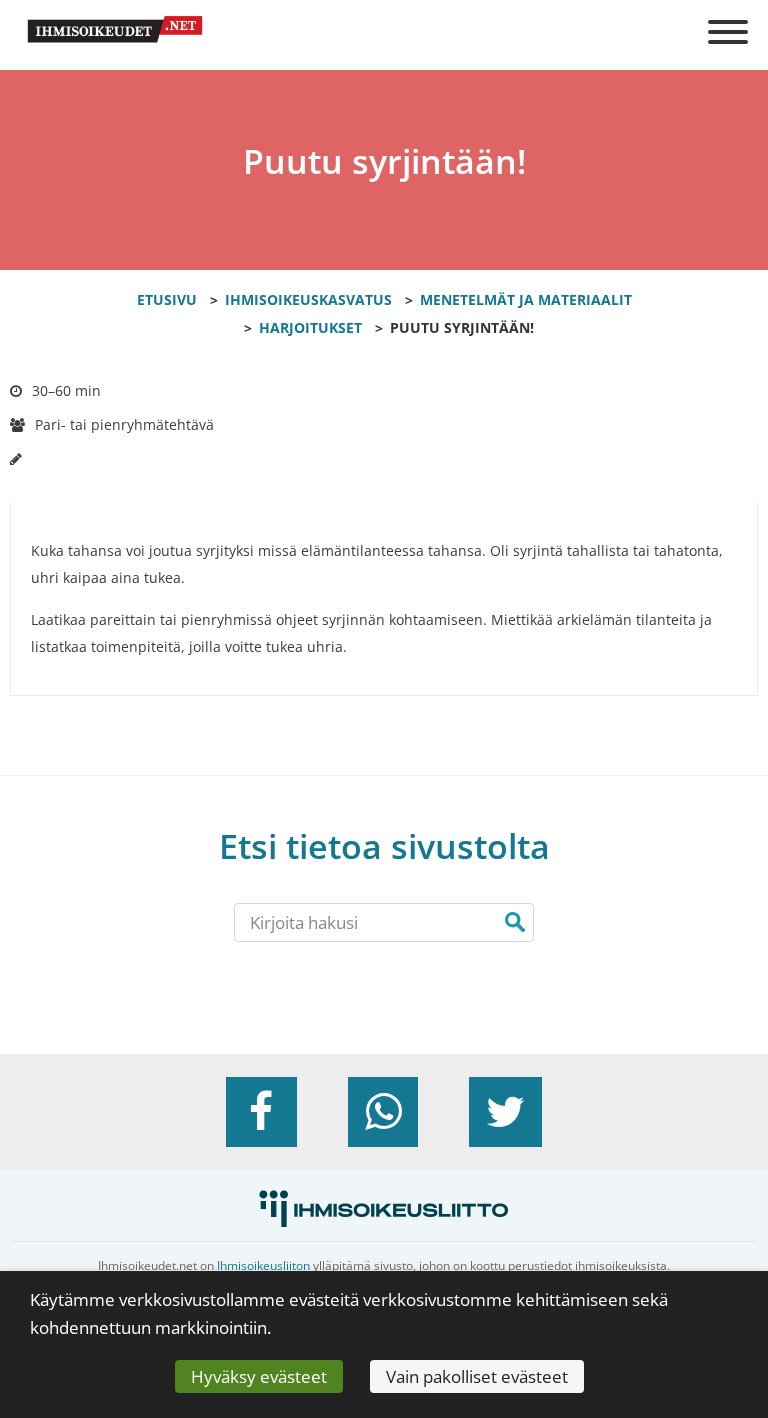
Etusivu (167, 299)
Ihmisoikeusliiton (263, 1265)
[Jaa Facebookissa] (261, 1112)
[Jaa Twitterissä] (505, 1112)
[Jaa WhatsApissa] (383, 1112)
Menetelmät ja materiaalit (526, 299)
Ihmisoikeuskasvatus (308, 299)
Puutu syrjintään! (462, 327)
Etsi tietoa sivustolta (384, 846)
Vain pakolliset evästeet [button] (477, 1376)
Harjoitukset (310, 327)
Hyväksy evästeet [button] (259, 1376)
